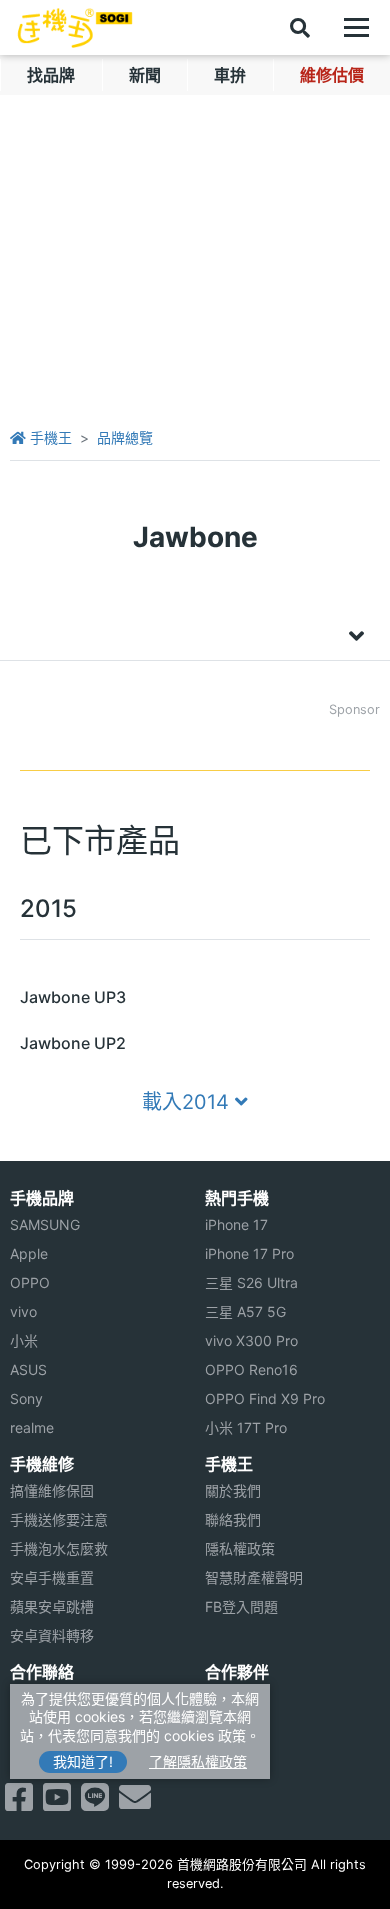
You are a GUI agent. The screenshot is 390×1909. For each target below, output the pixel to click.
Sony (26, 1398)
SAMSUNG (45, 1224)
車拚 (230, 75)
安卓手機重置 (52, 1577)
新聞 (145, 75)
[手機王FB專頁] (19, 1803)
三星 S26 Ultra (251, 1282)
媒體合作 (233, 1727)
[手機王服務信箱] (135, 1803)
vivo (23, 1311)
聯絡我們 (233, 1519)
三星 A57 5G (245, 1311)
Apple (29, 1253)
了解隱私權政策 (198, 1761)
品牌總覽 (125, 437)
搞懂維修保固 (52, 1490)
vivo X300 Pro (251, 1340)
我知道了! (83, 1761)
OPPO (30, 1282)
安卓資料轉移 (52, 1635)
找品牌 (51, 75)
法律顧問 (233, 1698)
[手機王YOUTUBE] (57, 1803)
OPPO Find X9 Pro (265, 1398)
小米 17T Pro (246, 1427)
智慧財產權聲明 (254, 1577)
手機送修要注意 (59, 1519)
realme (32, 1427)
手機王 (49, 437)
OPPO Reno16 (251, 1369)
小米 (24, 1340)
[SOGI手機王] (75, 28)
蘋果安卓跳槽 (52, 1606)
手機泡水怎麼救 (59, 1548)
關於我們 (233, 1490)
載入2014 (188, 1102)
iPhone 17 (236, 1224)
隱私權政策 (240, 1548)
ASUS (28, 1369)
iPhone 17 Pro (249, 1253)
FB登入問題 (241, 1606)
